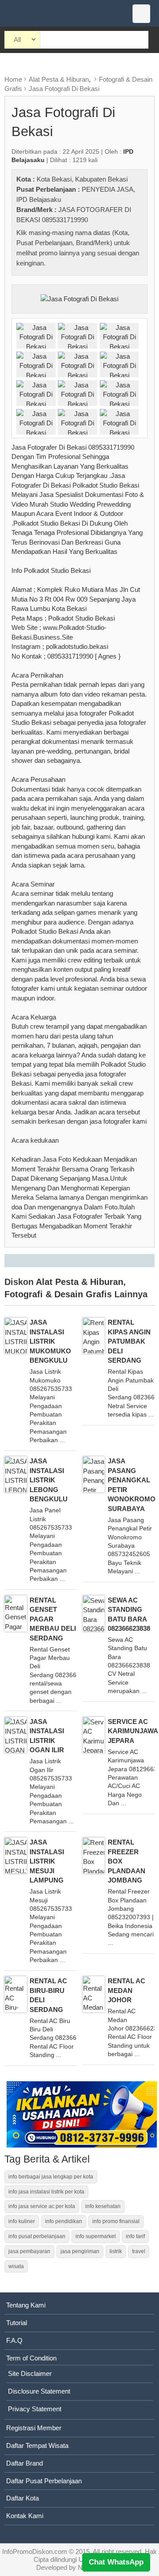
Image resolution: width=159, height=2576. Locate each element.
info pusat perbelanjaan (37, 2236)
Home (13, 79)
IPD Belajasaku (39, 199)
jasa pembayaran (29, 2251)
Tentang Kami (26, 2305)
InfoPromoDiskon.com (35, 2551)
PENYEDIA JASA (108, 189)
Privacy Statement (35, 2409)
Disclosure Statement (39, 2391)
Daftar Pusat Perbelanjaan (44, 2481)
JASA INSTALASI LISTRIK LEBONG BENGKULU (49, 1480)
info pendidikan (64, 2221)
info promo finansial (116, 2221)
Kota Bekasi (54, 179)
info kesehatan (103, 2206)
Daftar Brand (25, 2463)
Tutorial (17, 2323)
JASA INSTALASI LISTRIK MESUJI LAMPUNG (47, 1861)
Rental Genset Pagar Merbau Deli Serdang (53, 1619)
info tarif (135, 2236)
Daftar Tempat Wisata (37, 2445)
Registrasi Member (34, 2428)
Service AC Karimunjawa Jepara (133, 1731)
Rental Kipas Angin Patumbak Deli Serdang (129, 1341)
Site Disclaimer (30, 2373)
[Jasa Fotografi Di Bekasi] (79, 298)
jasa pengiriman (80, 2251)
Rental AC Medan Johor (127, 1990)
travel (139, 2251)
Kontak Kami (25, 2516)
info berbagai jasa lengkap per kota (51, 2177)
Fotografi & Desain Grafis (58, 1294)
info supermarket (96, 2236)
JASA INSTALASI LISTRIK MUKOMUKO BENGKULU (50, 1341)
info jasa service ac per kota (42, 2206)
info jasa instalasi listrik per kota (46, 2192)
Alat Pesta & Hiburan (59, 79)
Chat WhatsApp (116, 2562)
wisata (16, 2266)
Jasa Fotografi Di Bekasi (64, 89)
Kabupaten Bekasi (101, 179)
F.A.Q (14, 2340)
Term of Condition (31, 2358)
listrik (116, 2251)
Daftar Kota (23, 2498)
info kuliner (22, 2221)
